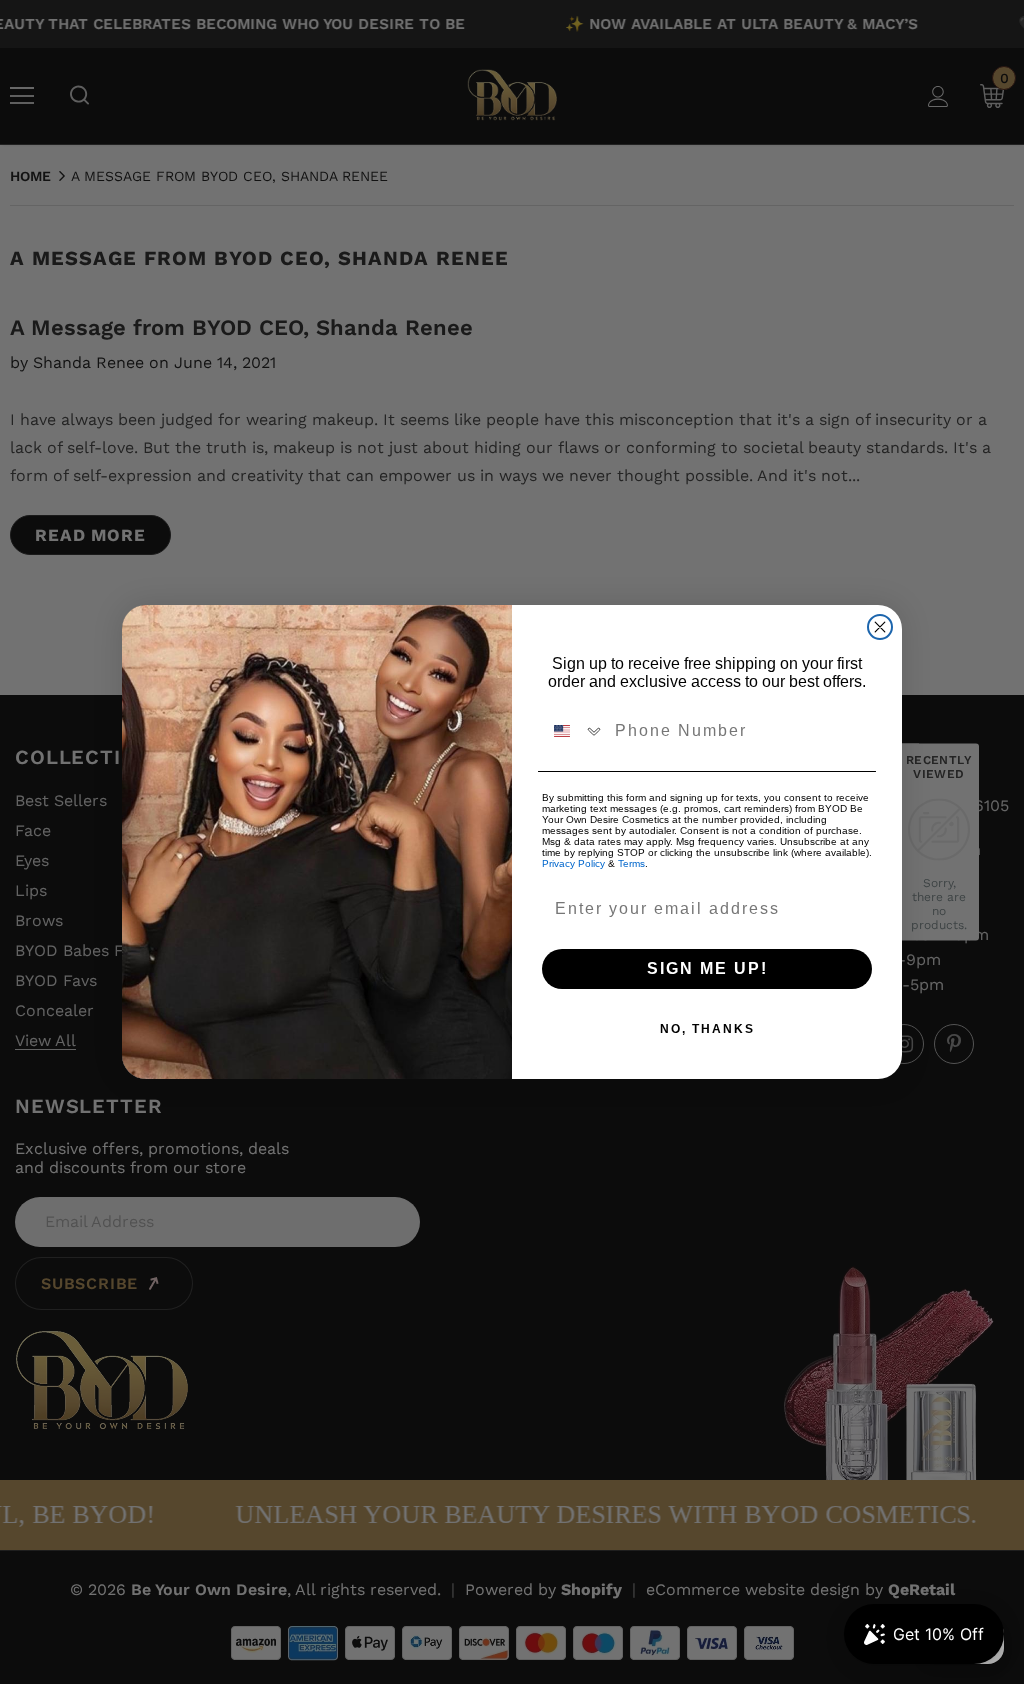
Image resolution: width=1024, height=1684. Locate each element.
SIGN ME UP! (707, 968)
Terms (631, 863)
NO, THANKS (707, 1029)
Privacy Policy (573, 863)
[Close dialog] (880, 627)
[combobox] (574, 731)
